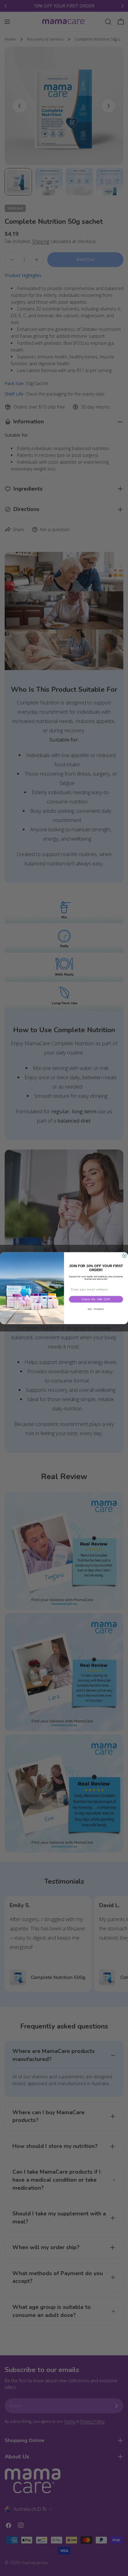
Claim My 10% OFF (96, 1299)
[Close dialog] (124, 1256)
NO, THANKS (96, 1309)
